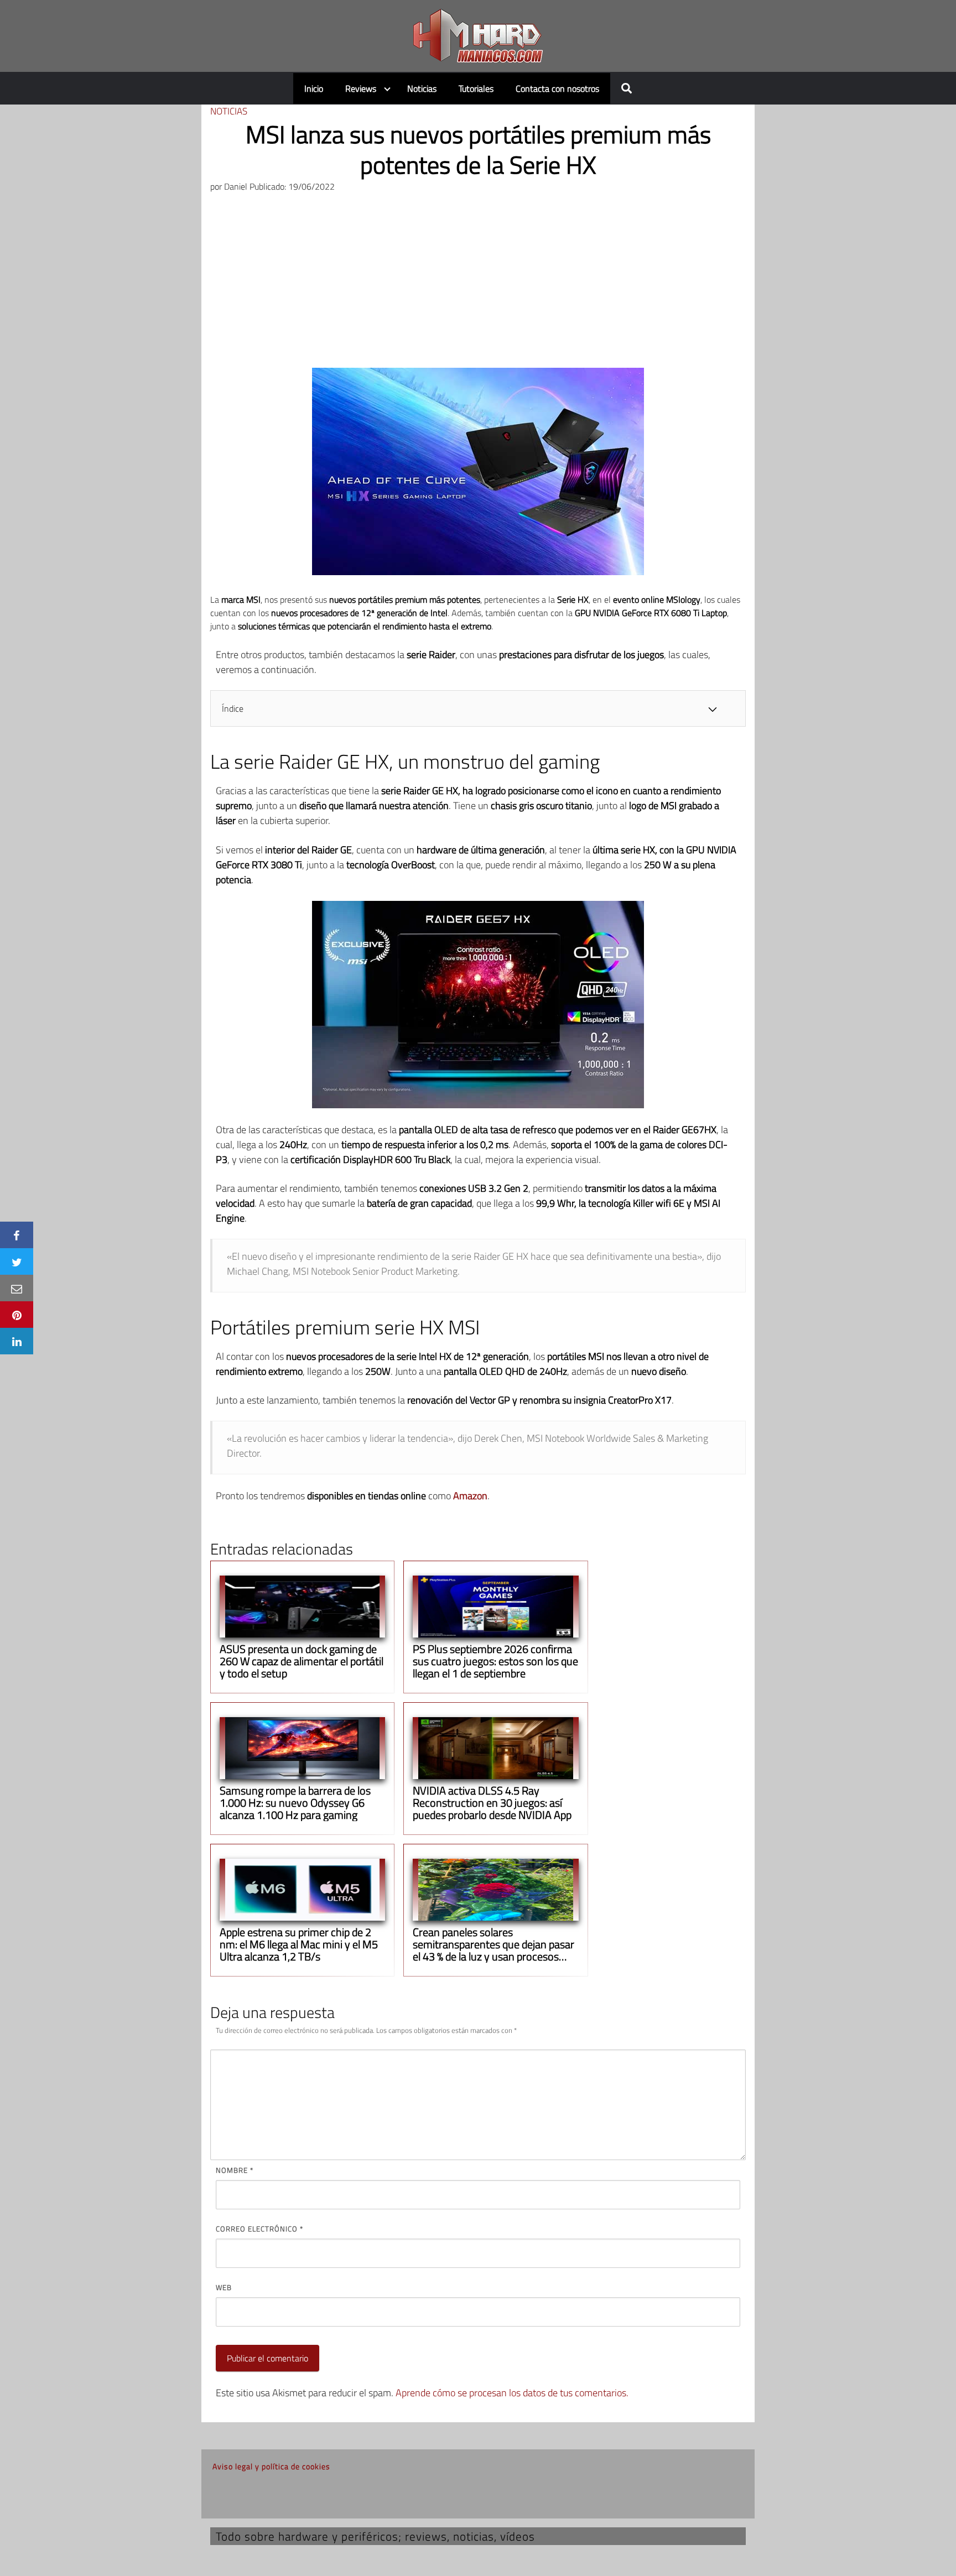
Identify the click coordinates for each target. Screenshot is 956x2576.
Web (224, 2287)
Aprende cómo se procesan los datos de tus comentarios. (512, 2393)
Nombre (235, 2170)
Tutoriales (476, 88)
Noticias (422, 88)
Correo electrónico (259, 2229)
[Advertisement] (478, 285)
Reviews (361, 88)
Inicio (314, 88)
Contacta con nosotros (557, 88)
